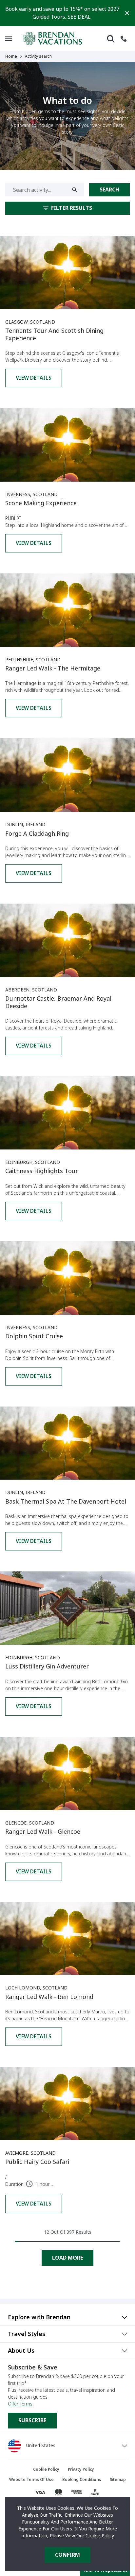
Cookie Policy (100, 2536)
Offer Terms (20, 2404)
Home (11, 56)
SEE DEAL (79, 17)
